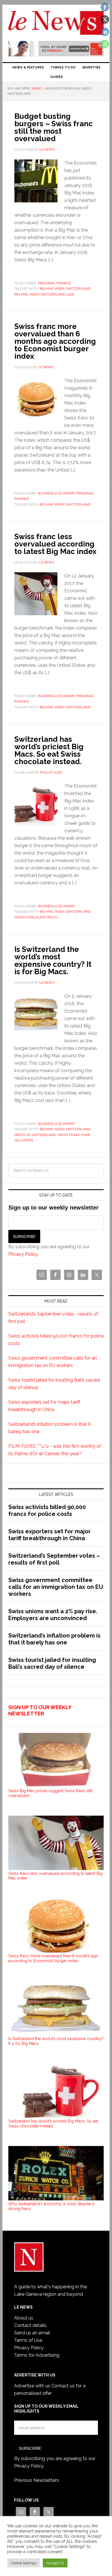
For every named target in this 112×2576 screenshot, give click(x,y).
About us (24, 2318)
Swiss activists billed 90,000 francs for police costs (47, 1510)
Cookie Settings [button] (24, 2563)
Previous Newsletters (36, 2480)
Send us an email (32, 2333)
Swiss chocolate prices (36, 917)
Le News (56, 23)
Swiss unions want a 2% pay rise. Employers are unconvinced (53, 1615)
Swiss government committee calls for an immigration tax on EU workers (56, 1587)
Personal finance (54, 283)
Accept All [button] (55, 2563)
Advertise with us (32, 2386)
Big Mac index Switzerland (65, 289)
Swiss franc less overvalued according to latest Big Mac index (55, 544)
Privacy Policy (23, 1254)
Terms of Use (28, 2340)
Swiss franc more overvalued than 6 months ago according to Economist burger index (55, 341)
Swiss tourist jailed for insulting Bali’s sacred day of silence (52, 1663)
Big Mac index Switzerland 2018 (44, 294)
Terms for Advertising (37, 2355)
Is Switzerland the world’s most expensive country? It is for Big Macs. (53, 960)
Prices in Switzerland (35, 1135)
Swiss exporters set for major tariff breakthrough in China (50, 1535)
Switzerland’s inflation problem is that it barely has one (54, 1639)
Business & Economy (56, 493)
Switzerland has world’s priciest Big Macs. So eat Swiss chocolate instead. (49, 750)
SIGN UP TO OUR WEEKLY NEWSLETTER (40, 1710)
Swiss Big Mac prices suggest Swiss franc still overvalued (51, 1793)
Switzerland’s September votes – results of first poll (54, 1559)
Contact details (30, 2325)
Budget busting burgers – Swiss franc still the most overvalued (54, 127)
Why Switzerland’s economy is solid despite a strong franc (51, 2206)
